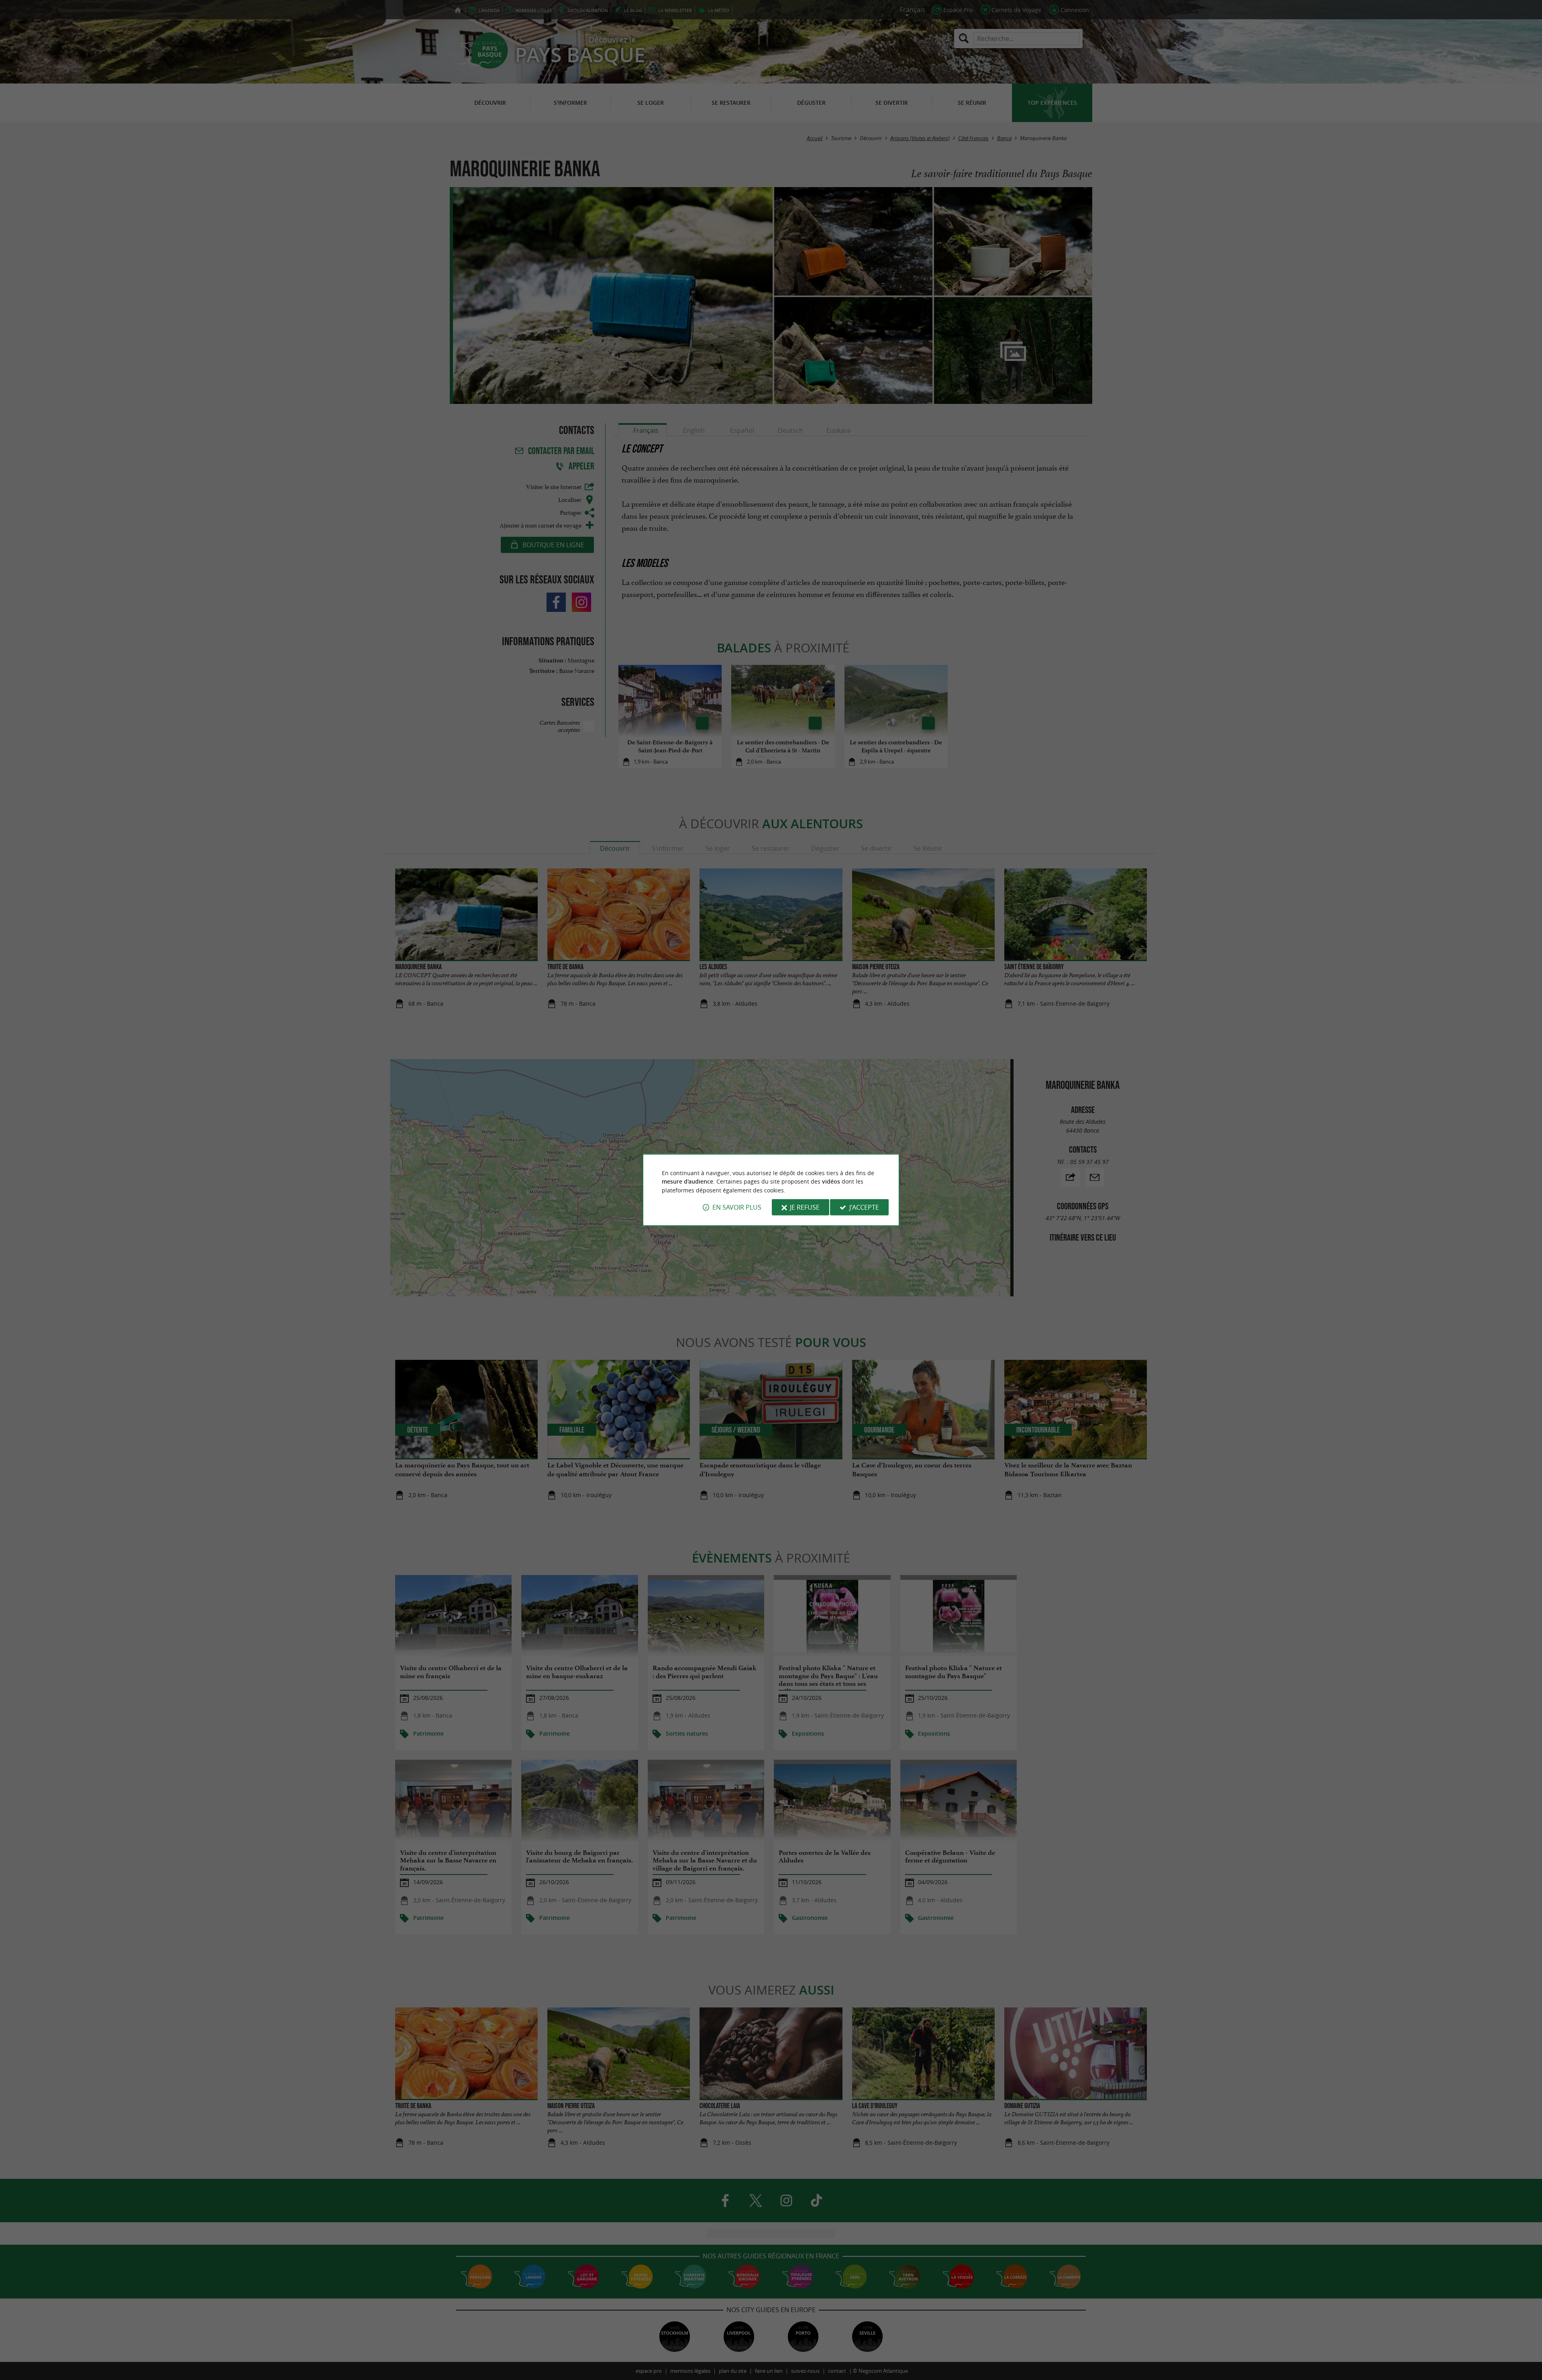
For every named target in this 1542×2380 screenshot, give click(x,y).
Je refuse (805, 1207)
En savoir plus (737, 1207)
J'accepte (864, 1207)
